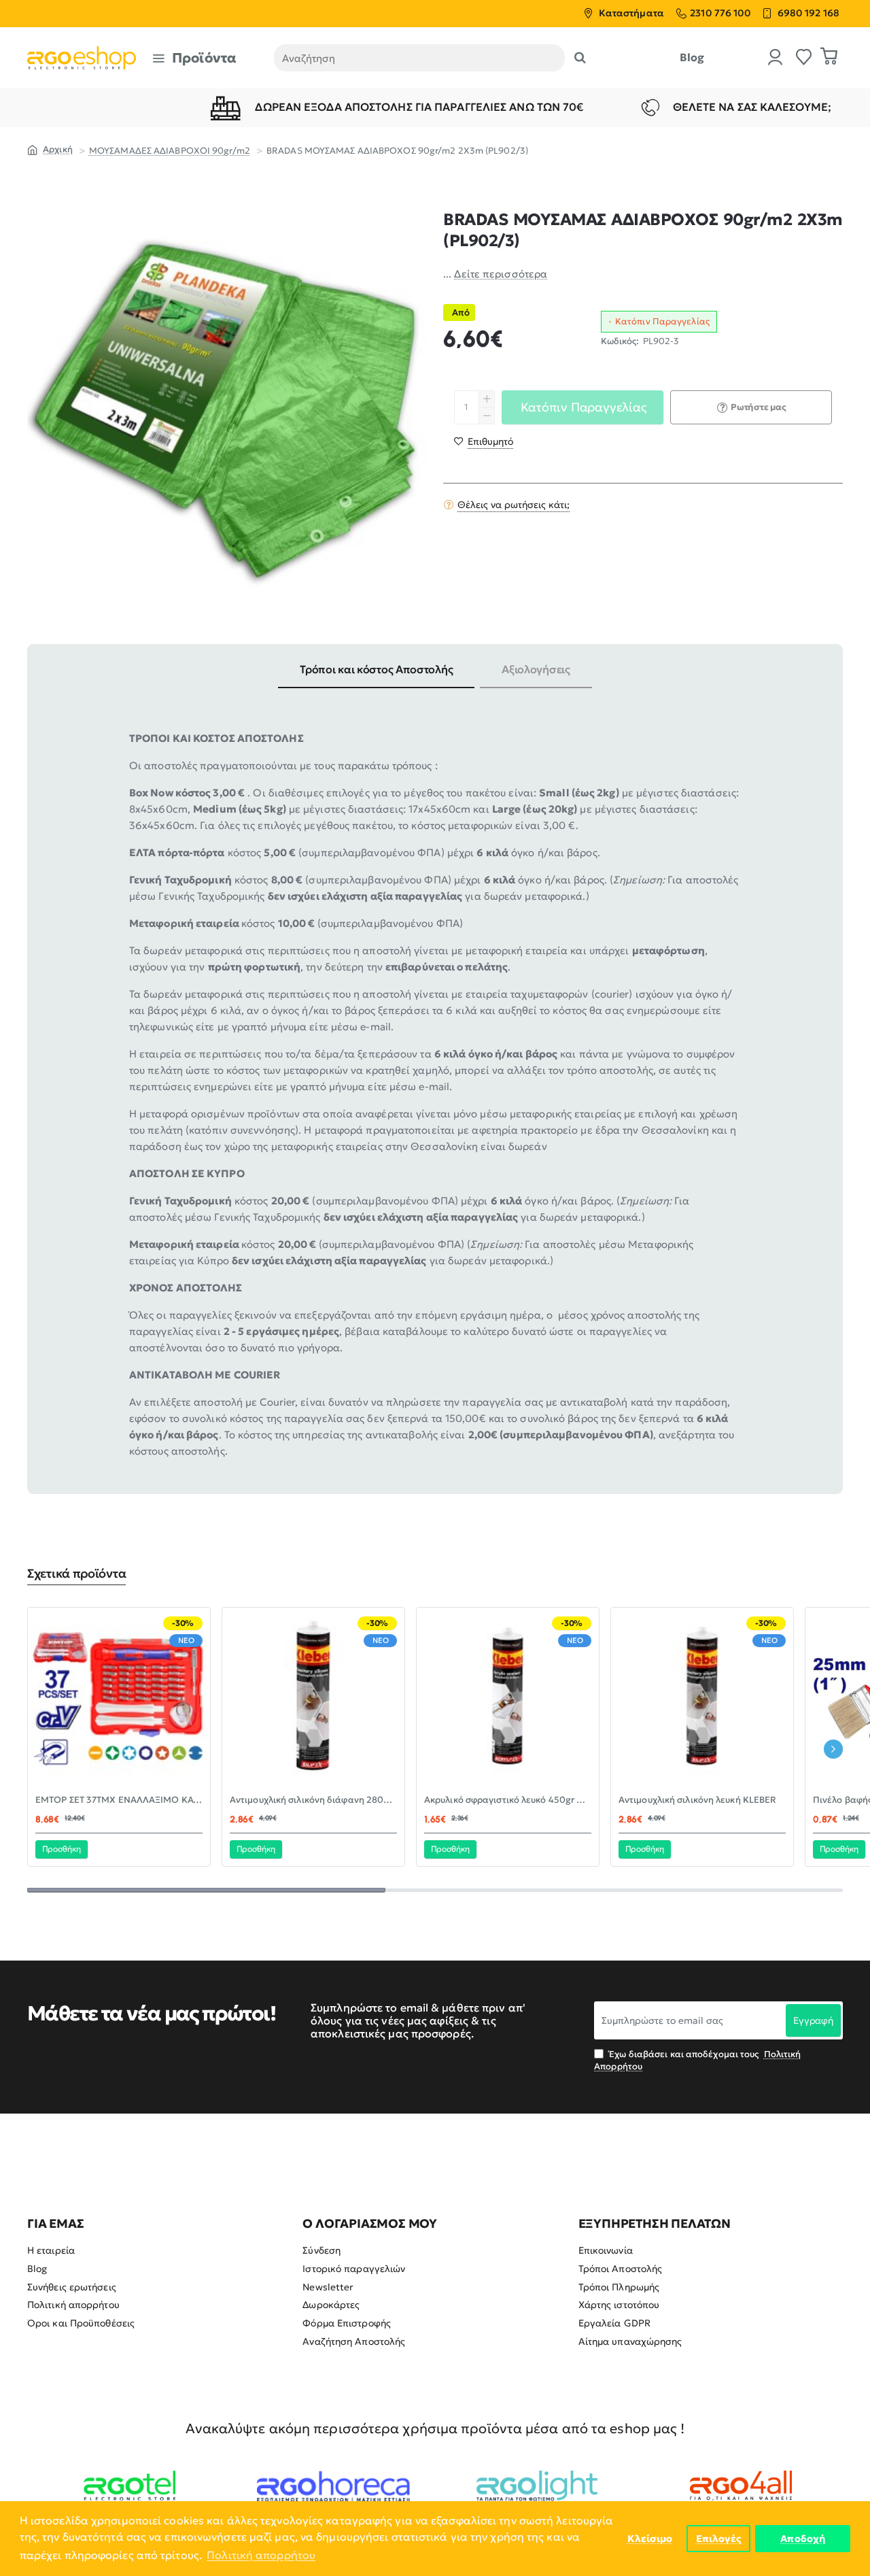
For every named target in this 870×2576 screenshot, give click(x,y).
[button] (484, 441)
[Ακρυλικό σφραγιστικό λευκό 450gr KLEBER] (508, 1699)
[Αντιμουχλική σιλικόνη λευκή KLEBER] (702, 1699)
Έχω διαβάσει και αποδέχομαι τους (697, 2060)
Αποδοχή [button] (803, 2539)
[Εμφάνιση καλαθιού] (829, 58)
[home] (50, 149)
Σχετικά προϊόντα (76, 1574)
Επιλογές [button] (719, 2539)
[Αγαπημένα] (804, 58)
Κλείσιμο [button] (650, 2539)
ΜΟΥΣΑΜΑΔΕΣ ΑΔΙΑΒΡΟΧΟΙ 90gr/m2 (170, 151)
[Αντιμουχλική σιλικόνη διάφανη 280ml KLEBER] (313, 1699)
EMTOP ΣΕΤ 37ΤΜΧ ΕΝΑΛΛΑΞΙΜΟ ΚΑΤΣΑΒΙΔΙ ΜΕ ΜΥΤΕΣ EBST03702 (119, 1800)
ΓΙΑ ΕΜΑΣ (55, 2224)
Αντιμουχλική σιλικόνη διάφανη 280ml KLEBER (313, 1800)
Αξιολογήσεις (536, 669)
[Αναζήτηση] (580, 58)
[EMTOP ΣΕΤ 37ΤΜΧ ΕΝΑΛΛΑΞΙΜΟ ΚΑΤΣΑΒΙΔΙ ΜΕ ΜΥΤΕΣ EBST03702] (119, 1699)
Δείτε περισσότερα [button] (501, 274)
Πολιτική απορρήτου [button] (261, 2555)
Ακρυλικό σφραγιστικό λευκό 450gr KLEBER (508, 1800)
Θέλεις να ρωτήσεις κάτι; (514, 505)
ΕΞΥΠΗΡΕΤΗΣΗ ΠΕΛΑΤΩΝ (655, 2224)
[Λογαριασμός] (776, 58)
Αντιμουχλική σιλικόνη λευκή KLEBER (697, 1800)
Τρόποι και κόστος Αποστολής (376, 669)
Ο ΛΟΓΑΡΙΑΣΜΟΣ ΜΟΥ (370, 2224)
